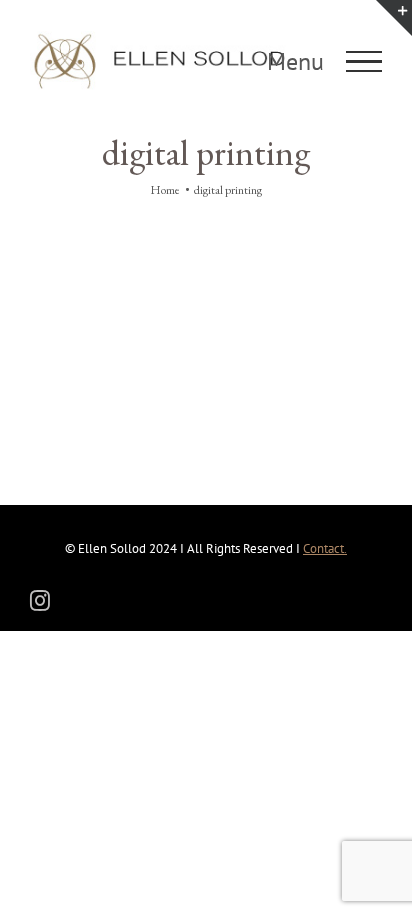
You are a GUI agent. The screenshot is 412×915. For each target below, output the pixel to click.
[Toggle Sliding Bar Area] (394, 18)
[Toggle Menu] (364, 62)
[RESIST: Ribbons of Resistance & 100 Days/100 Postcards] (117, 268)
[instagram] (40, 601)
